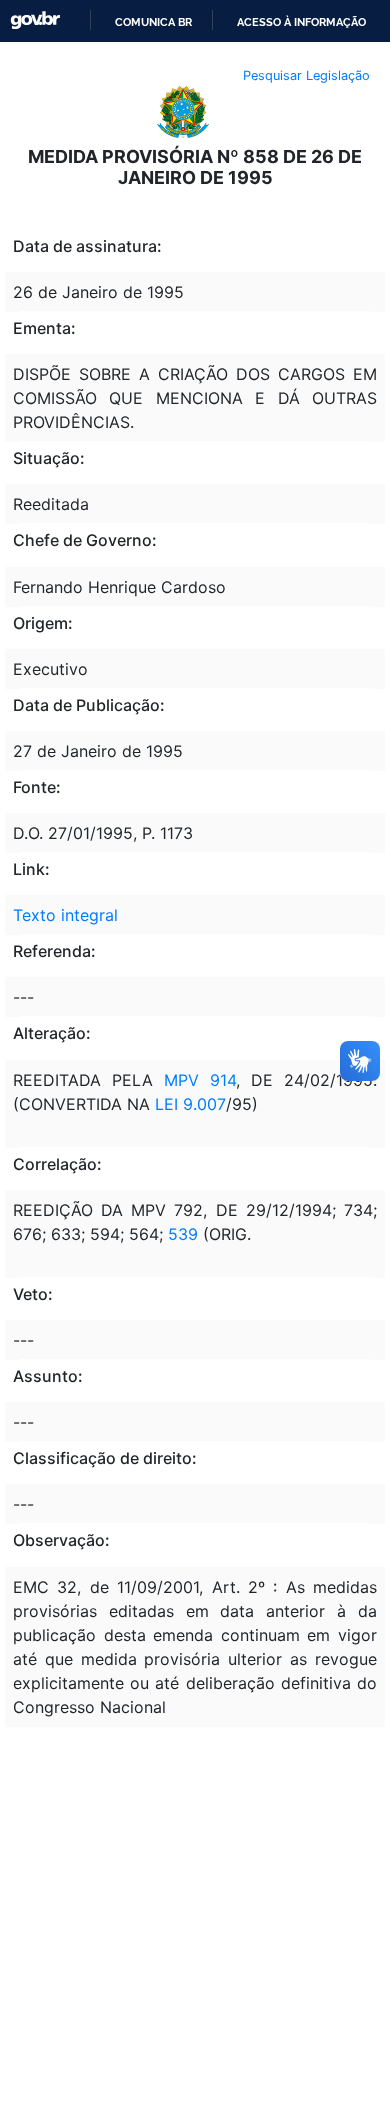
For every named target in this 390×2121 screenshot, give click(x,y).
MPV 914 (200, 1080)
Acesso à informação (301, 22)
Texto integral (65, 915)
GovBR (35, 20)
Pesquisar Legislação (306, 75)
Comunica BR (153, 22)
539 (180, 1234)
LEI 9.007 (188, 1104)
